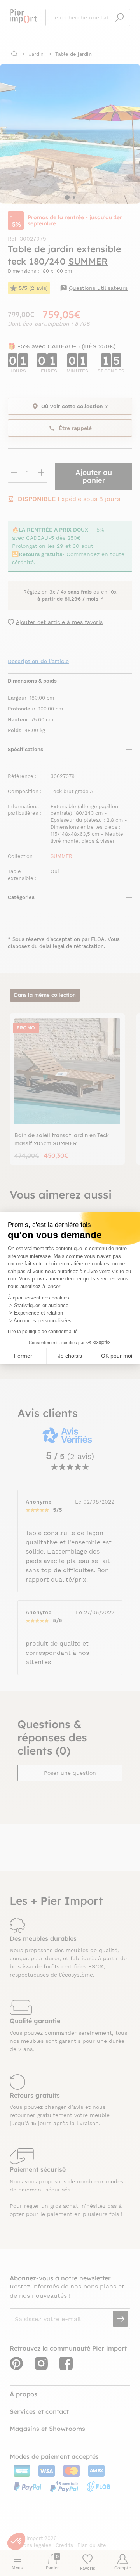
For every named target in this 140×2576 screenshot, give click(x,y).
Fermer (23, 1356)
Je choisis (70, 1356)
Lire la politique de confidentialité (43, 1332)
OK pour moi (117, 1356)
